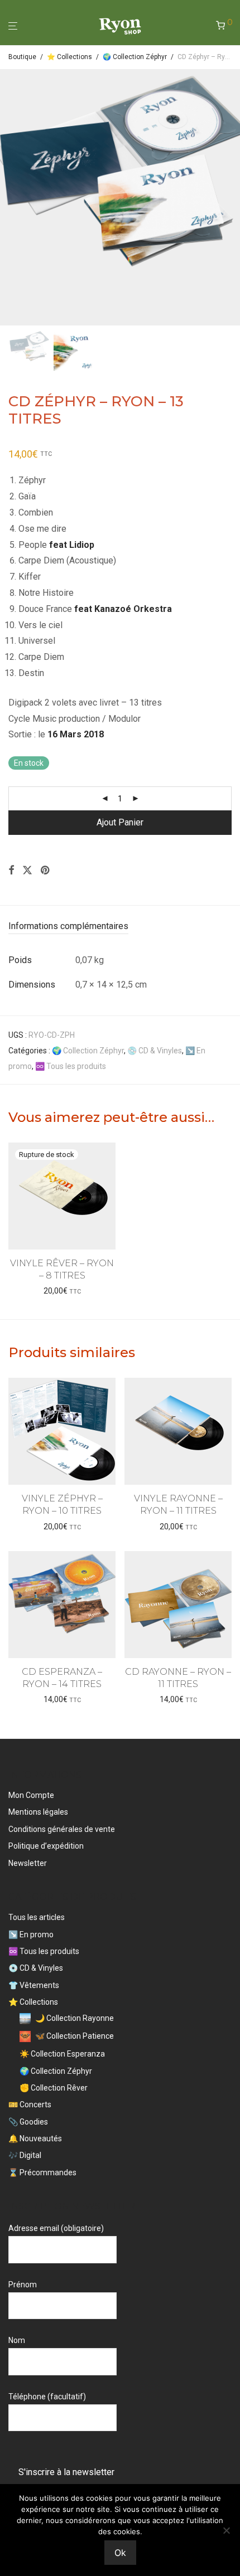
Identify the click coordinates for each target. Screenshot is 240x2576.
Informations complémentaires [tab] (68, 926)
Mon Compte (31, 1795)
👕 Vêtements (34, 1985)
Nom (17, 2340)
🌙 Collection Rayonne (75, 2018)
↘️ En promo (31, 1935)
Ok (120, 2553)
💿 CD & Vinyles (155, 1051)
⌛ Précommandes (42, 2172)
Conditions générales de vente (62, 1829)
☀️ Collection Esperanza (62, 2054)
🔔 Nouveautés (35, 2138)
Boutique (22, 57)
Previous (11, 197)
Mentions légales (38, 1812)
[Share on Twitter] (27, 871)
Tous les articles (37, 1917)
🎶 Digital (25, 2155)
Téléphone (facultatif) (47, 2397)
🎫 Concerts (30, 2104)
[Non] (226, 2530)
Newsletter (28, 1863)
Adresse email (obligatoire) (56, 2228)
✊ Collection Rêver (54, 2088)
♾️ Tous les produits (71, 1066)
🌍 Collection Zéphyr (135, 57)
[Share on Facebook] (11, 871)
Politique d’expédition (46, 1846)
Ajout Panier (120, 822)
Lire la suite (62, 1291)
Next (229, 197)
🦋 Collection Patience (75, 2036)
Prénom (23, 2285)
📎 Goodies (28, 2122)
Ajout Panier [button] (62, 1527)
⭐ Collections (69, 57)
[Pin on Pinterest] (46, 871)
